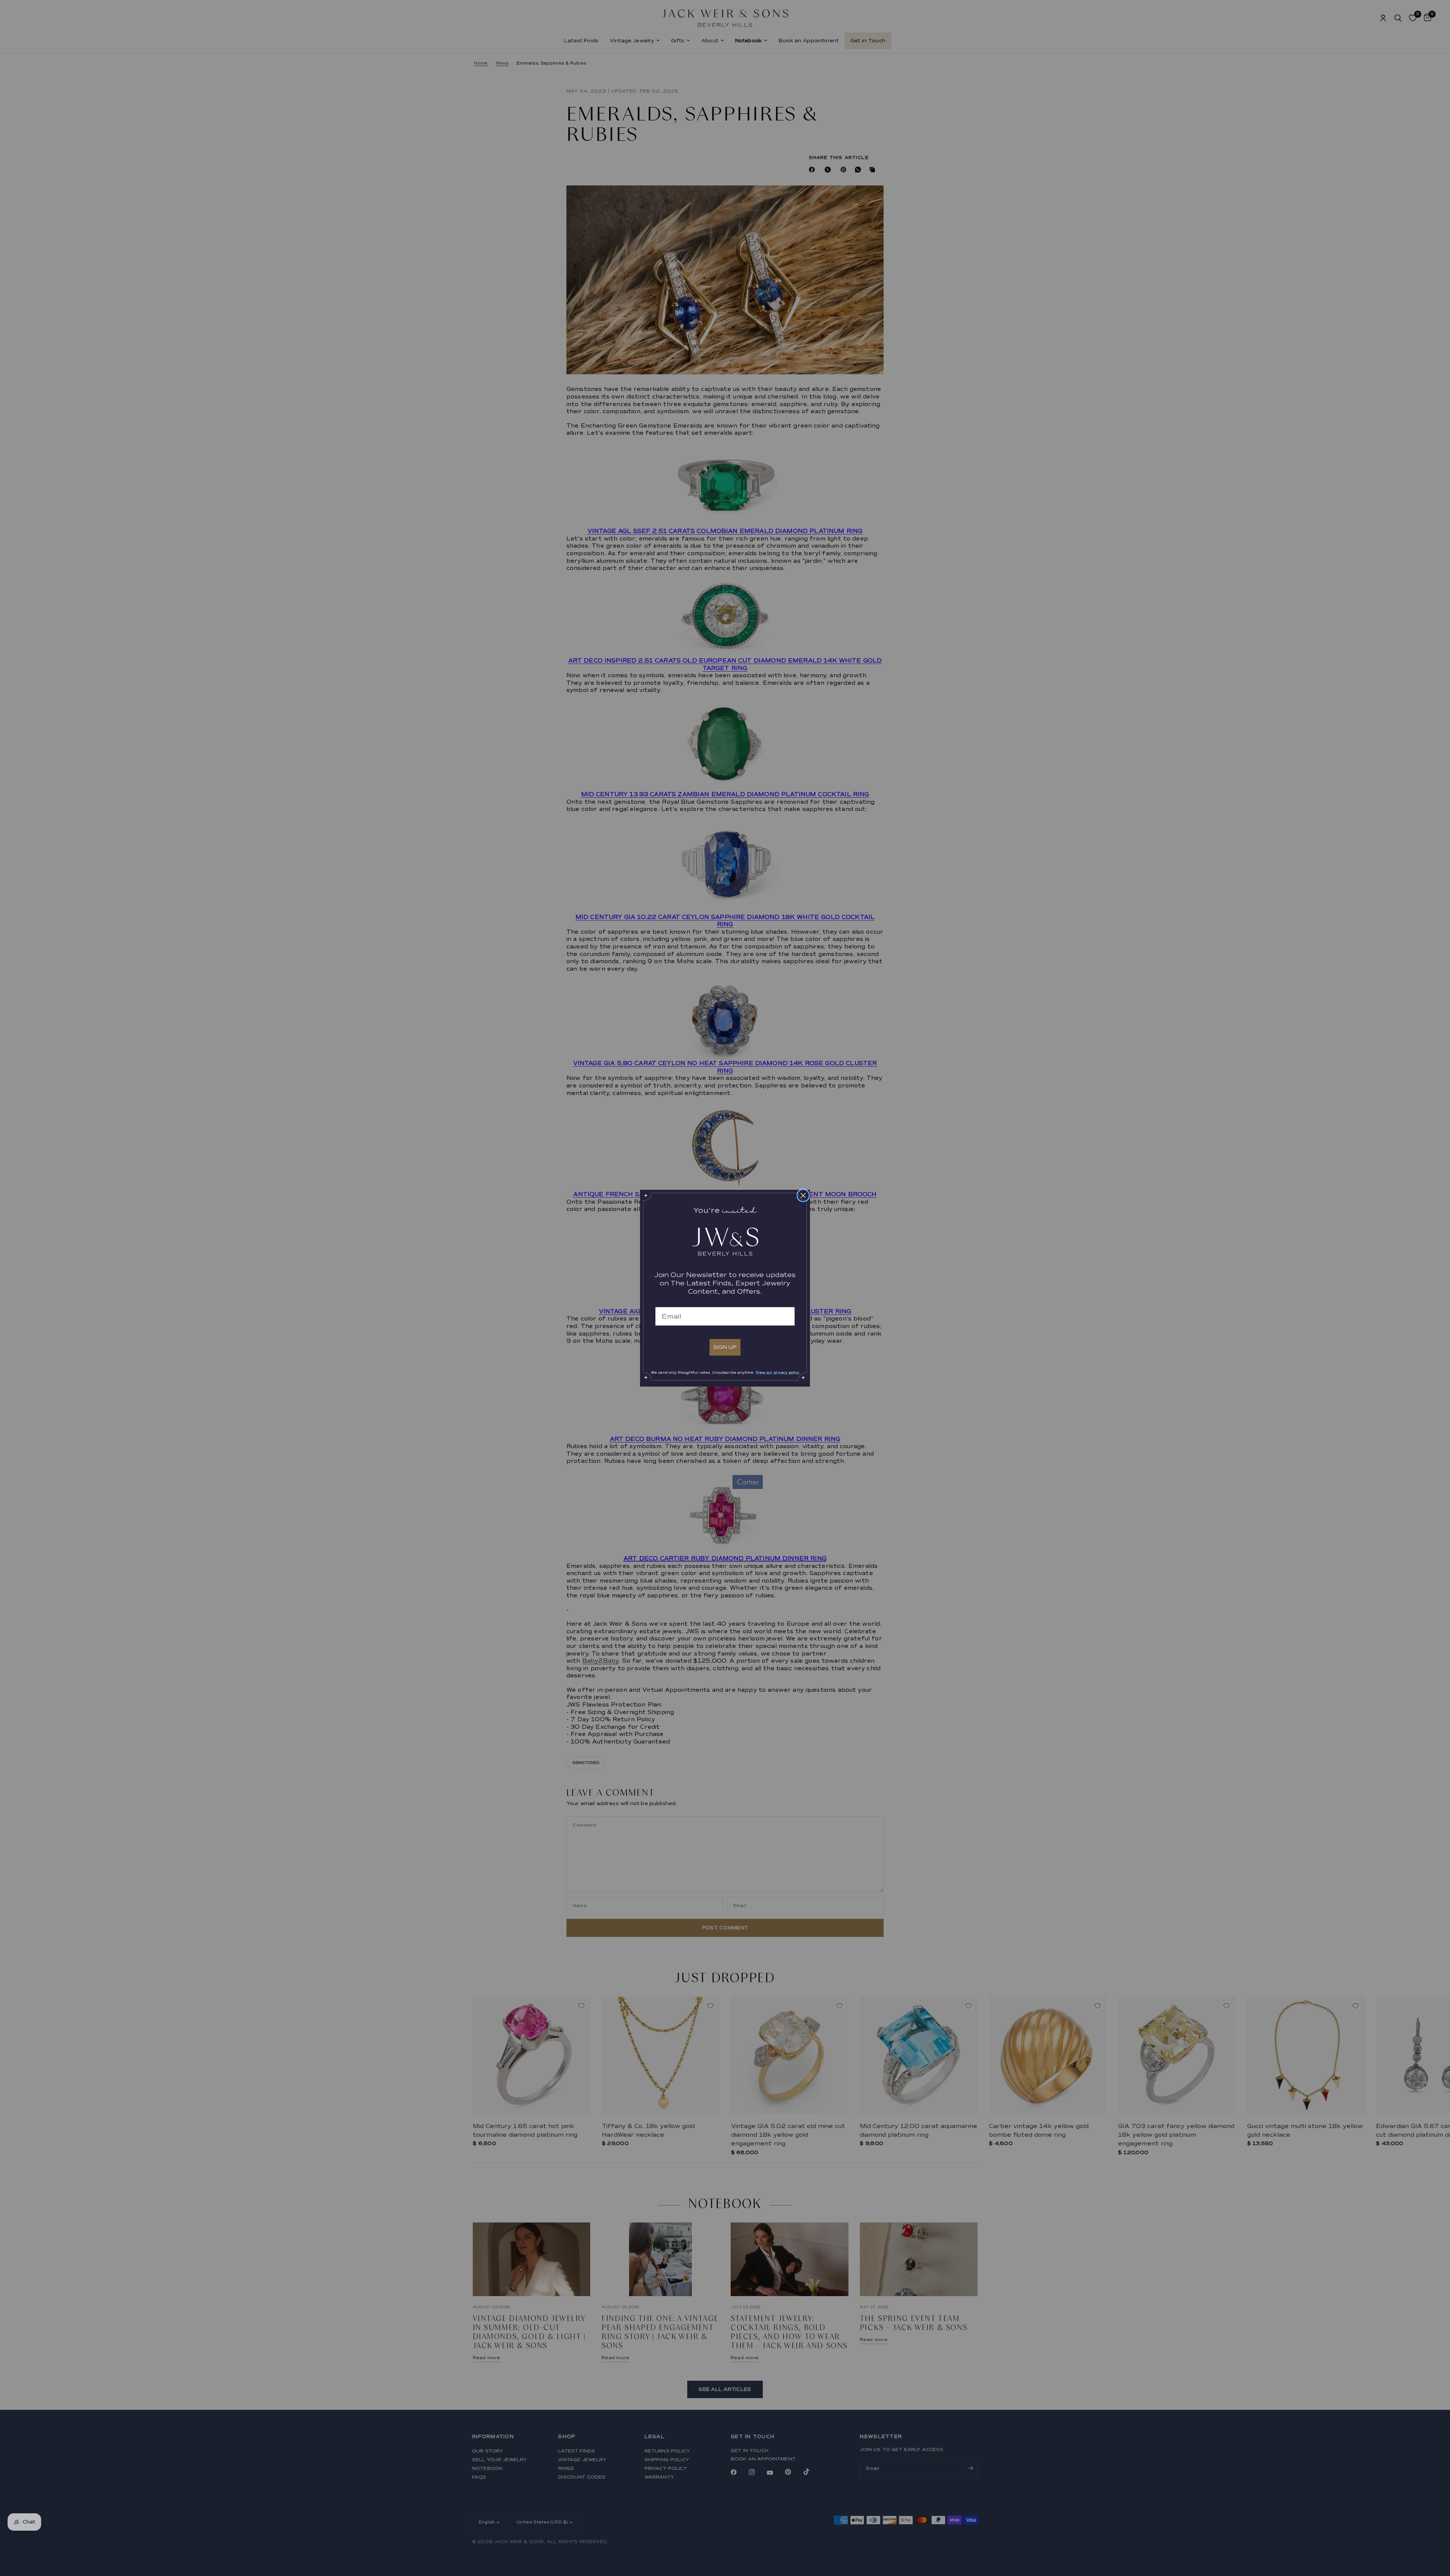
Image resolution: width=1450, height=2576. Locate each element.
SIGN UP (725, 1347)
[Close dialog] (803, 1195)
